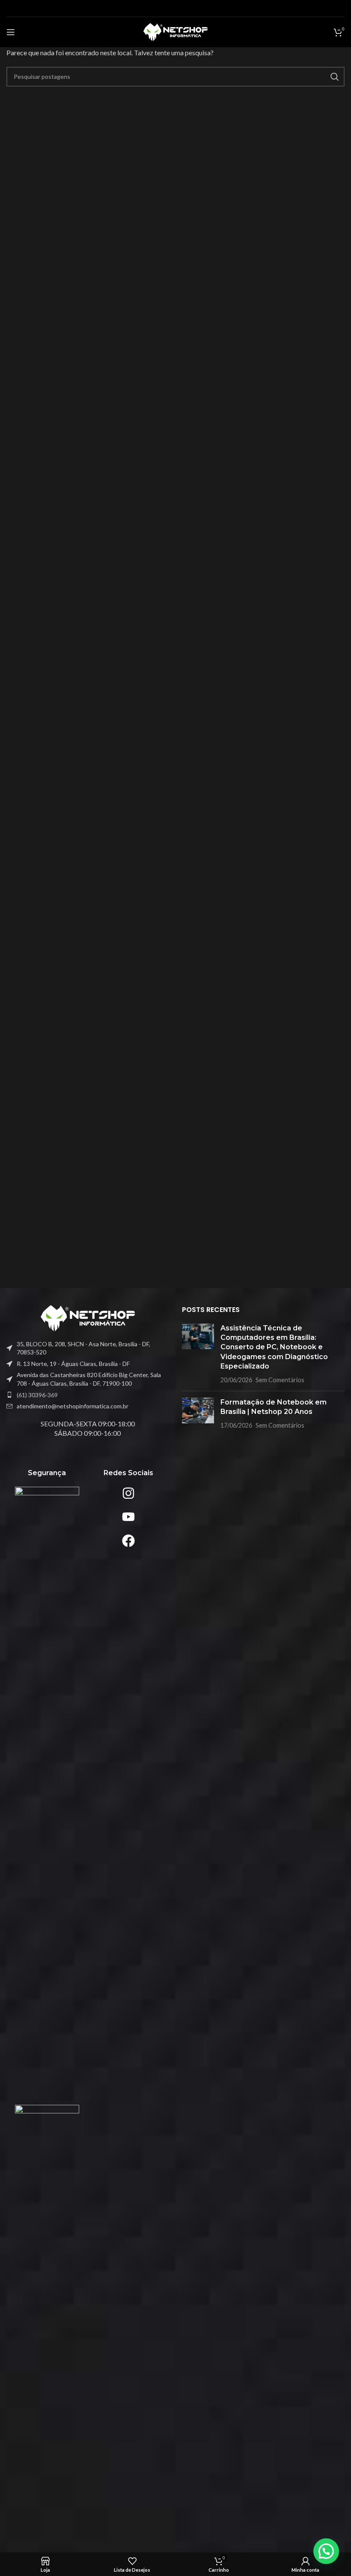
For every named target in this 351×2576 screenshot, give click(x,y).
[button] (326, 2551)
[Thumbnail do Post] (198, 1354)
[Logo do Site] (175, 31)
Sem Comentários (280, 1380)
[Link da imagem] (88, 1317)
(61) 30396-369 (37, 1395)
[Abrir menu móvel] (11, 32)
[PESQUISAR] (335, 77)
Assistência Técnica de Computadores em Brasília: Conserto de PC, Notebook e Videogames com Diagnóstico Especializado (274, 1347)
